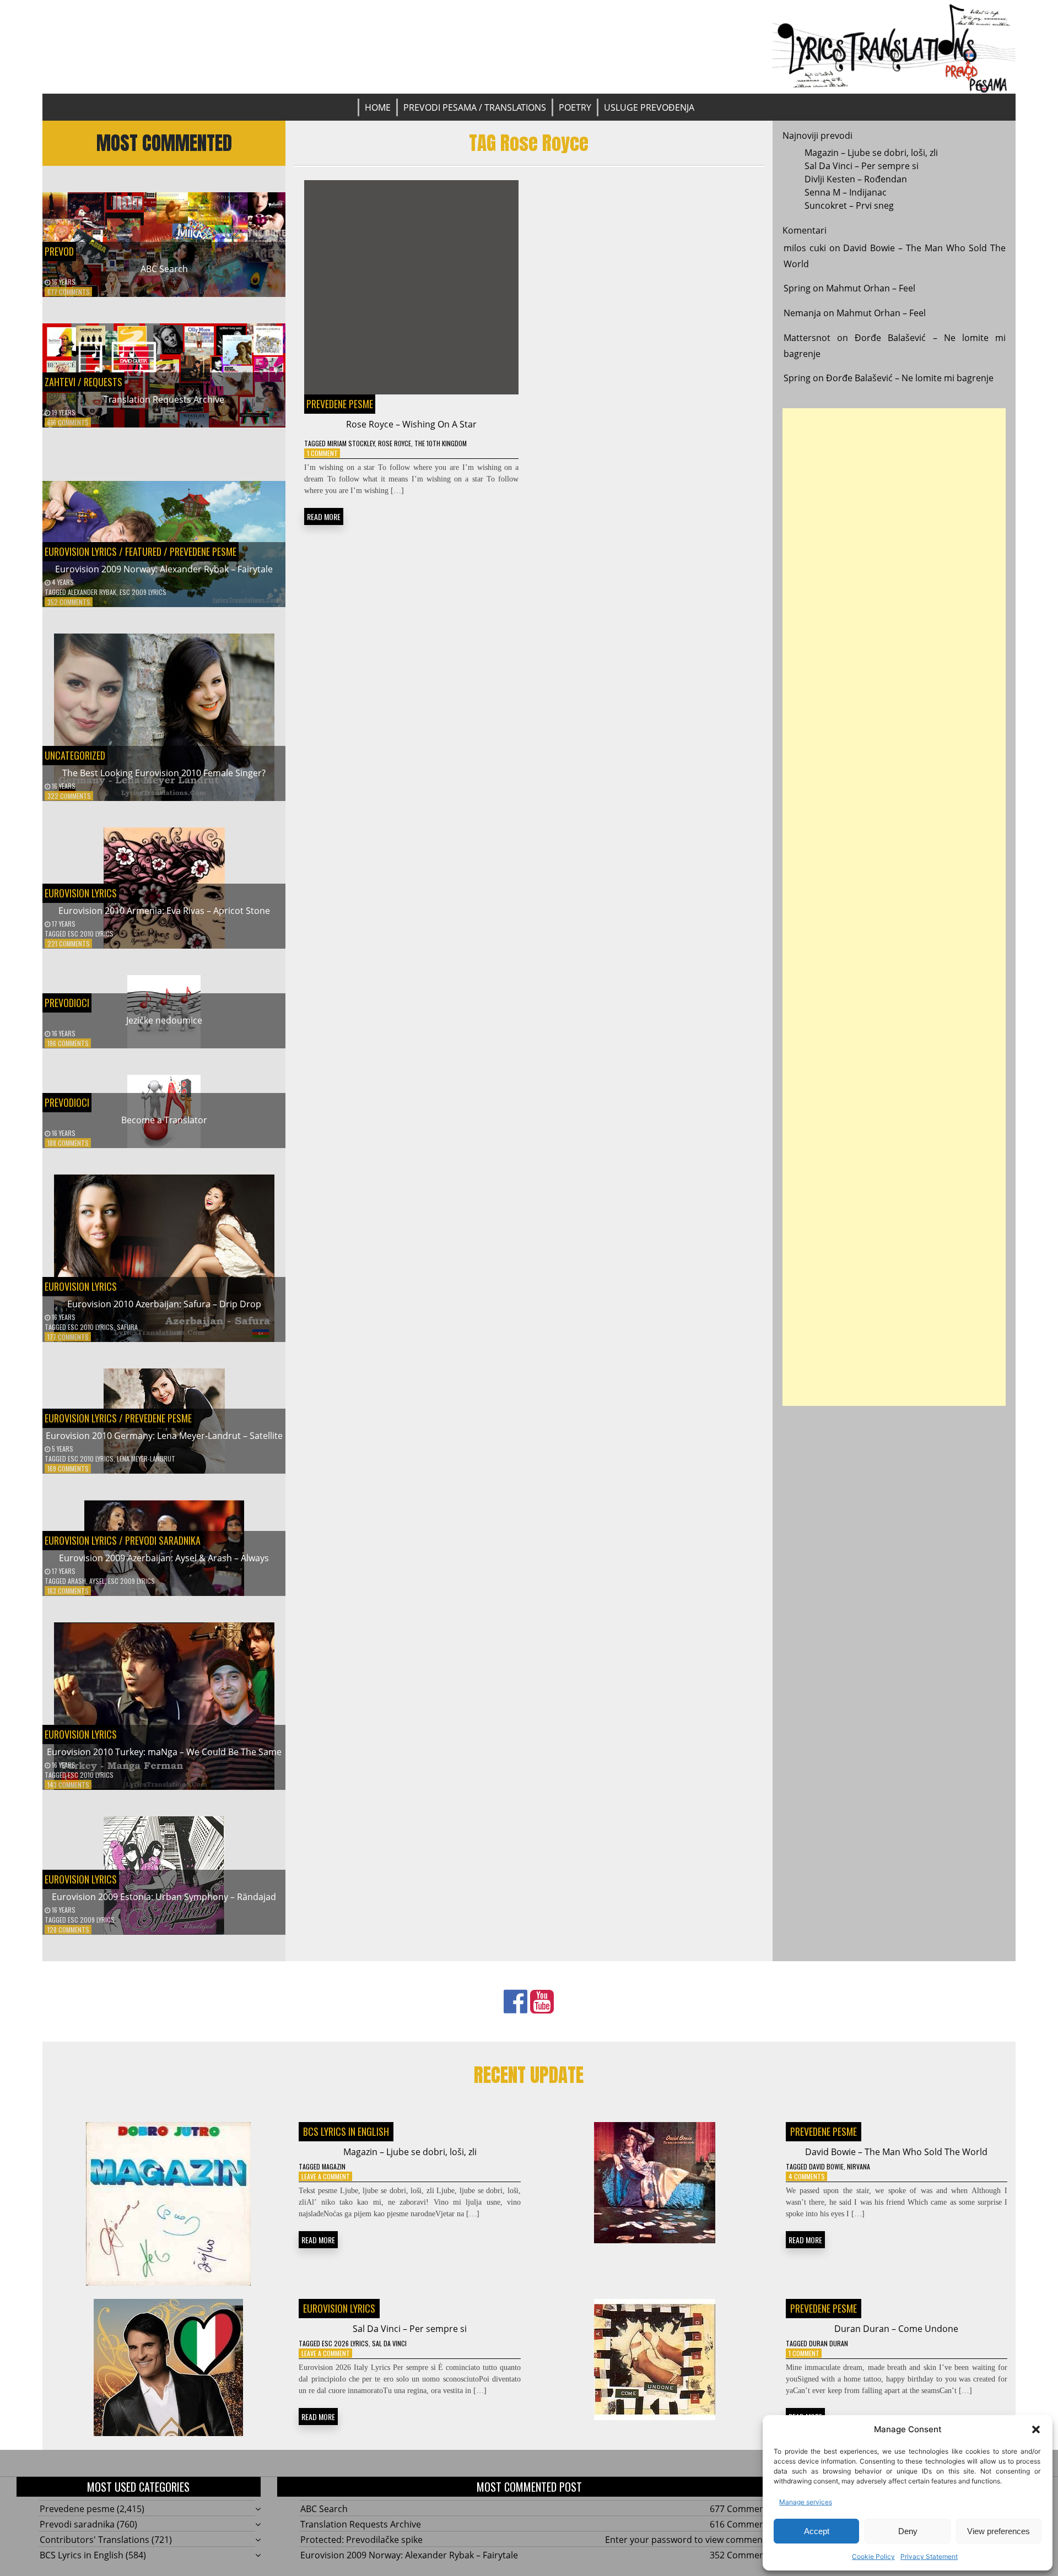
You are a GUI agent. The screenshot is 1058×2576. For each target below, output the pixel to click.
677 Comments (69, 292)
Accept (817, 2531)
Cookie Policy (873, 2556)
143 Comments (68, 1785)
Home (378, 107)
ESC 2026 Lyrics (345, 2343)
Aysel (97, 1581)
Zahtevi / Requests (83, 382)
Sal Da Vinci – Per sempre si (862, 166)
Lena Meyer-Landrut (146, 1459)
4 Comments (807, 2176)
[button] (1036, 2429)
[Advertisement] (894, 907)
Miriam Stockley (351, 443)
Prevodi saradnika (163, 1540)
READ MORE (324, 516)
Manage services (806, 2502)
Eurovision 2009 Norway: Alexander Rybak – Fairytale (164, 569)
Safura (127, 1327)
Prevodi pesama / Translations (475, 107)
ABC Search (164, 269)
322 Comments (69, 796)
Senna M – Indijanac (846, 192)
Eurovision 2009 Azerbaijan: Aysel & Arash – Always (164, 1558)
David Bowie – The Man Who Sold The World (896, 2152)
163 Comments (68, 1591)
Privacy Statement (929, 2556)
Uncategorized (75, 755)
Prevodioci (67, 1003)
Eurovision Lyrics (81, 551)
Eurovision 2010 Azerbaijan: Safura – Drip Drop (164, 1304)
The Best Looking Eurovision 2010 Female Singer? (164, 773)
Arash (77, 1581)
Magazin (334, 2166)
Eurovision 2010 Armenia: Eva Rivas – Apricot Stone (164, 911)
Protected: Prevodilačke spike (361, 2540)
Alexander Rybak (92, 592)
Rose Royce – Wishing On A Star (411, 424)
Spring (797, 288)
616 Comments (68, 422)
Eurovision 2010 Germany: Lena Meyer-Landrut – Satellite (164, 1436)
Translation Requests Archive (164, 399)
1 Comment (322, 453)
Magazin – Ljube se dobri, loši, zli (871, 153)
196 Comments (68, 1043)
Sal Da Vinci (389, 2343)
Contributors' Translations (95, 2540)
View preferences (998, 2531)
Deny (908, 2531)
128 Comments (68, 1930)
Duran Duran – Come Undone (896, 2329)
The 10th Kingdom (441, 443)
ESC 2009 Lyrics (143, 592)
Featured (143, 551)
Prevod (59, 251)
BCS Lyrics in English (346, 2131)
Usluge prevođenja (649, 107)
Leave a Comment (326, 2176)
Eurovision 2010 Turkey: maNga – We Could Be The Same (164, 1752)
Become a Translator (164, 1120)
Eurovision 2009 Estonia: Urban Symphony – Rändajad (164, 1897)
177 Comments (68, 1337)
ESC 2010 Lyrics (91, 933)
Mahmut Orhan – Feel (871, 288)
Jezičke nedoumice (164, 1020)
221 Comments (69, 943)
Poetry (575, 107)
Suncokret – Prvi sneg (849, 205)
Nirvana (859, 2166)
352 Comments (69, 602)
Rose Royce (395, 443)
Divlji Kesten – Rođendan (856, 179)
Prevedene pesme (203, 551)
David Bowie (826, 2166)
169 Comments (68, 1468)
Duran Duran (828, 2343)
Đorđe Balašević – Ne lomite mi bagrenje (910, 378)
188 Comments (68, 1143)
